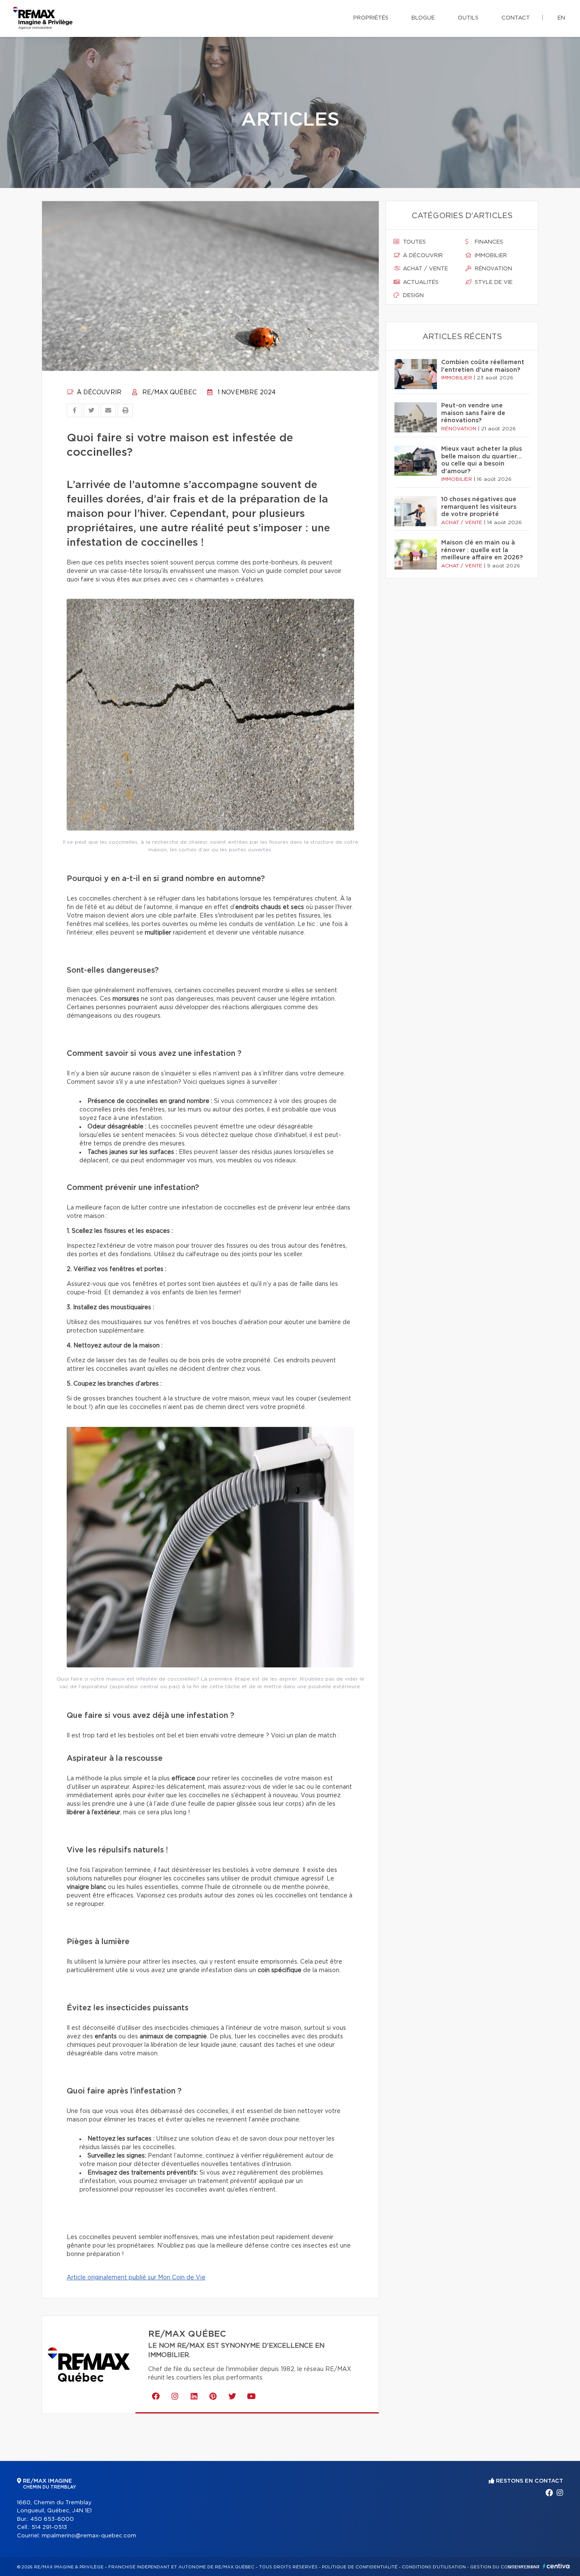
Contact (516, 18)
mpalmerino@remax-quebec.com (89, 2536)
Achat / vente (425, 269)
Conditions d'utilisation (434, 2567)
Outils (468, 18)
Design (412, 296)
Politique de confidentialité (360, 2567)
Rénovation (493, 269)
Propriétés (371, 18)
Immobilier (490, 256)
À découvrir (98, 393)
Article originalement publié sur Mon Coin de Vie (136, 2278)
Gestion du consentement (505, 2567)
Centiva (556, 2566)
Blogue (423, 18)
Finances (488, 242)
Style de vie (493, 282)
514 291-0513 (49, 2527)
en (561, 18)
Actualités (420, 282)
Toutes (414, 242)
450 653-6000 (52, 2519)
